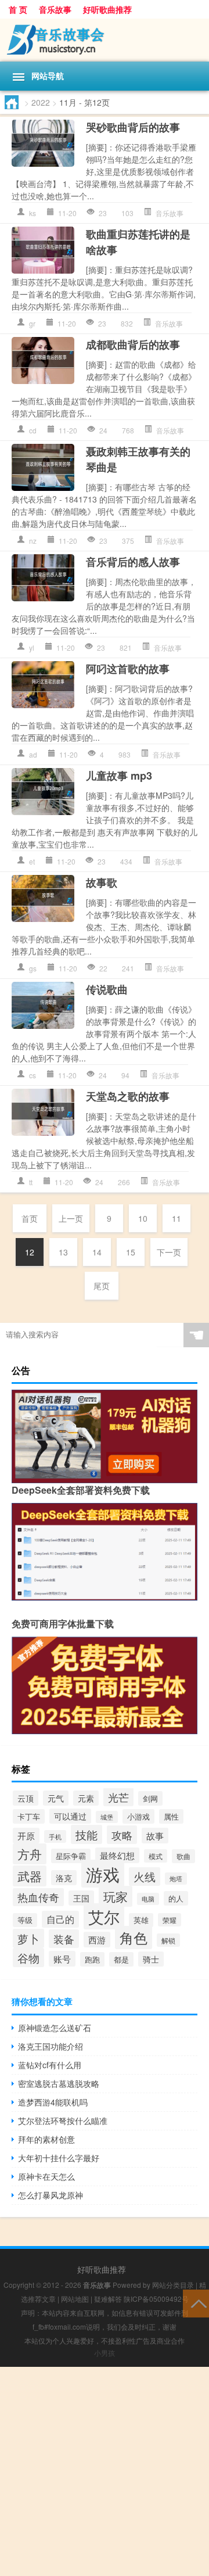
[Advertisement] (105, 2471)
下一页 (169, 1252)
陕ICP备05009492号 (156, 2299)
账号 (62, 1959)
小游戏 (138, 1816)
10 (143, 1218)
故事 (155, 1836)
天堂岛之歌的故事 (128, 1096)
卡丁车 (29, 1816)
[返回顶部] (196, 2303)
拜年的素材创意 (46, 2139)
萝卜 (28, 1938)
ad (33, 754)
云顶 (26, 1798)
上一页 (71, 1218)
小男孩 (105, 2353)
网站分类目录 (173, 2285)
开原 (26, 1836)
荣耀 (170, 1920)
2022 (41, 102)
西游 (97, 1940)
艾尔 (104, 1916)
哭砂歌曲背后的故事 (133, 127)
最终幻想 (117, 1855)
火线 (145, 1877)
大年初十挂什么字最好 (59, 2158)
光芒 (118, 1797)
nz (33, 541)
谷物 (28, 1958)
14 (97, 1252)
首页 (30, 1218)
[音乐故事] (105, 40)
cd (33, 430)
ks (33, 213)
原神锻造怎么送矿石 (55, 2028)
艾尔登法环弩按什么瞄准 (63, 2121)
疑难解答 (108, 2299)
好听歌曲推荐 (107, 9)
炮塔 (176, 1879)
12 (30, 1252)
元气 (56, 1798)
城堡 (107, 1817)
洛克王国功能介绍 (51, 2046)
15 (131, 1252)
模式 (156, 1856)
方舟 (30, 1854)
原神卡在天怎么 (46, 2176)
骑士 (151, 1959)
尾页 (102, 1286)
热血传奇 (38, 1897)
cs (33, 1075)
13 (63, 1252)
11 (176, 1218)
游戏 (103, 1874)
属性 (171, 1816)
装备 (64, 1939)
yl (32, 647)
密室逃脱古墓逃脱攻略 (59, 2083)
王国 (81, 1898)
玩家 (116, 1896)
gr (32, 323)
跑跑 (92, 1959)
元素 (86, 1798)
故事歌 (102, 882)
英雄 (141, 1920)
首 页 (18, 9)
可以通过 (70, 1816)
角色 (134, 1938)
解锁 (168, 1940)
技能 (87, 1834)
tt (31, 1182)
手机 (55, 1836)
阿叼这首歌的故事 (128, 669)
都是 (121, 1959)
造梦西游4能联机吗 (53, 2102)
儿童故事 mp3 (119, 776)
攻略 (122, 1835)
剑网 (150, 1798)
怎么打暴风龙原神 (51, 2195)
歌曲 (183, 1856)
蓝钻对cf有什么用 (50, 2065)
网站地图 (75, 2299)
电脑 (148, 1899)
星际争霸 (71, 1856)
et (32, 861)
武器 (30, 1876)
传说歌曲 (107, 989)
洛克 (64, 1878)
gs (33, 968)
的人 (176, 1898)
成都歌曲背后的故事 (133, 345)
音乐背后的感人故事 (133, 562)
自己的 (60, 1919)
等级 (25, 1920)
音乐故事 (55, 9)
